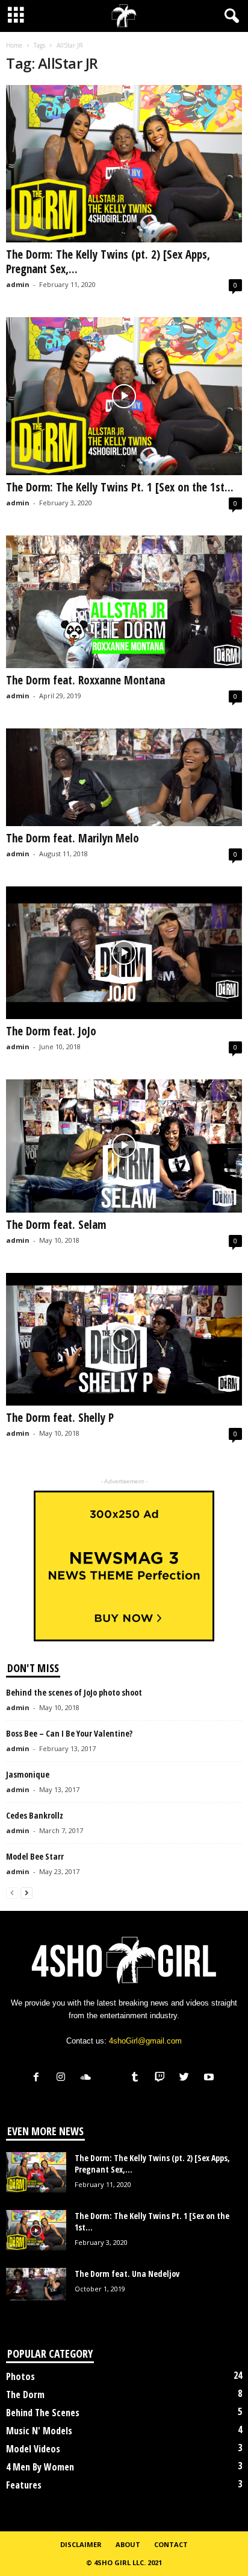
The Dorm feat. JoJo (51, 1031)
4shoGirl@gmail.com (145, 2041)
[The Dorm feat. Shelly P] (124, 1340)
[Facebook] (39, 2078)
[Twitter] (187, 2078)
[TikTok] (113, 2078)
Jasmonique (28, 1774)
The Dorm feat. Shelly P (60, 1418)
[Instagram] (64, 2078)
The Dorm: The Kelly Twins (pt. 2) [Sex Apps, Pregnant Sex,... (108, 262)
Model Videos (33, 2449)
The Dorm (25, 2394)
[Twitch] (162, 2078)
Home (14, 45)
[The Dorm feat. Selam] (124, 1146)
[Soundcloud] (88, 2078)
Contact (171, 2544)
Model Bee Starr (35, 1856)
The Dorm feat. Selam (56, 1225)
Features (24, 2485)
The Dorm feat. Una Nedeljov (127, 2274)
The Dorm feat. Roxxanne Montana (85, 680)
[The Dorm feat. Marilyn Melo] (124, 777)
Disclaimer (81, 2544)
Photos (20, 2376)
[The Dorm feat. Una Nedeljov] (36, 2284)
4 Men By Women (40, 2467)
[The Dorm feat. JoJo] (124, 953)
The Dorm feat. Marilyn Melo (73, 838)
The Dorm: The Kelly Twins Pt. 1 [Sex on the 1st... (120, 487)
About (128, 2544)
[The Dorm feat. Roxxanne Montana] (124, 602)
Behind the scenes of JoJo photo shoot (74, 1692)
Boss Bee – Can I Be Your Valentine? (69, 1733)
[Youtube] (210, 2078)
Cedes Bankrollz (35, 1815)
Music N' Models (39, 2431)
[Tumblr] (138, 2078)
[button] (229, 16)
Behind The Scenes (43, 2413)
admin (18, 284)
